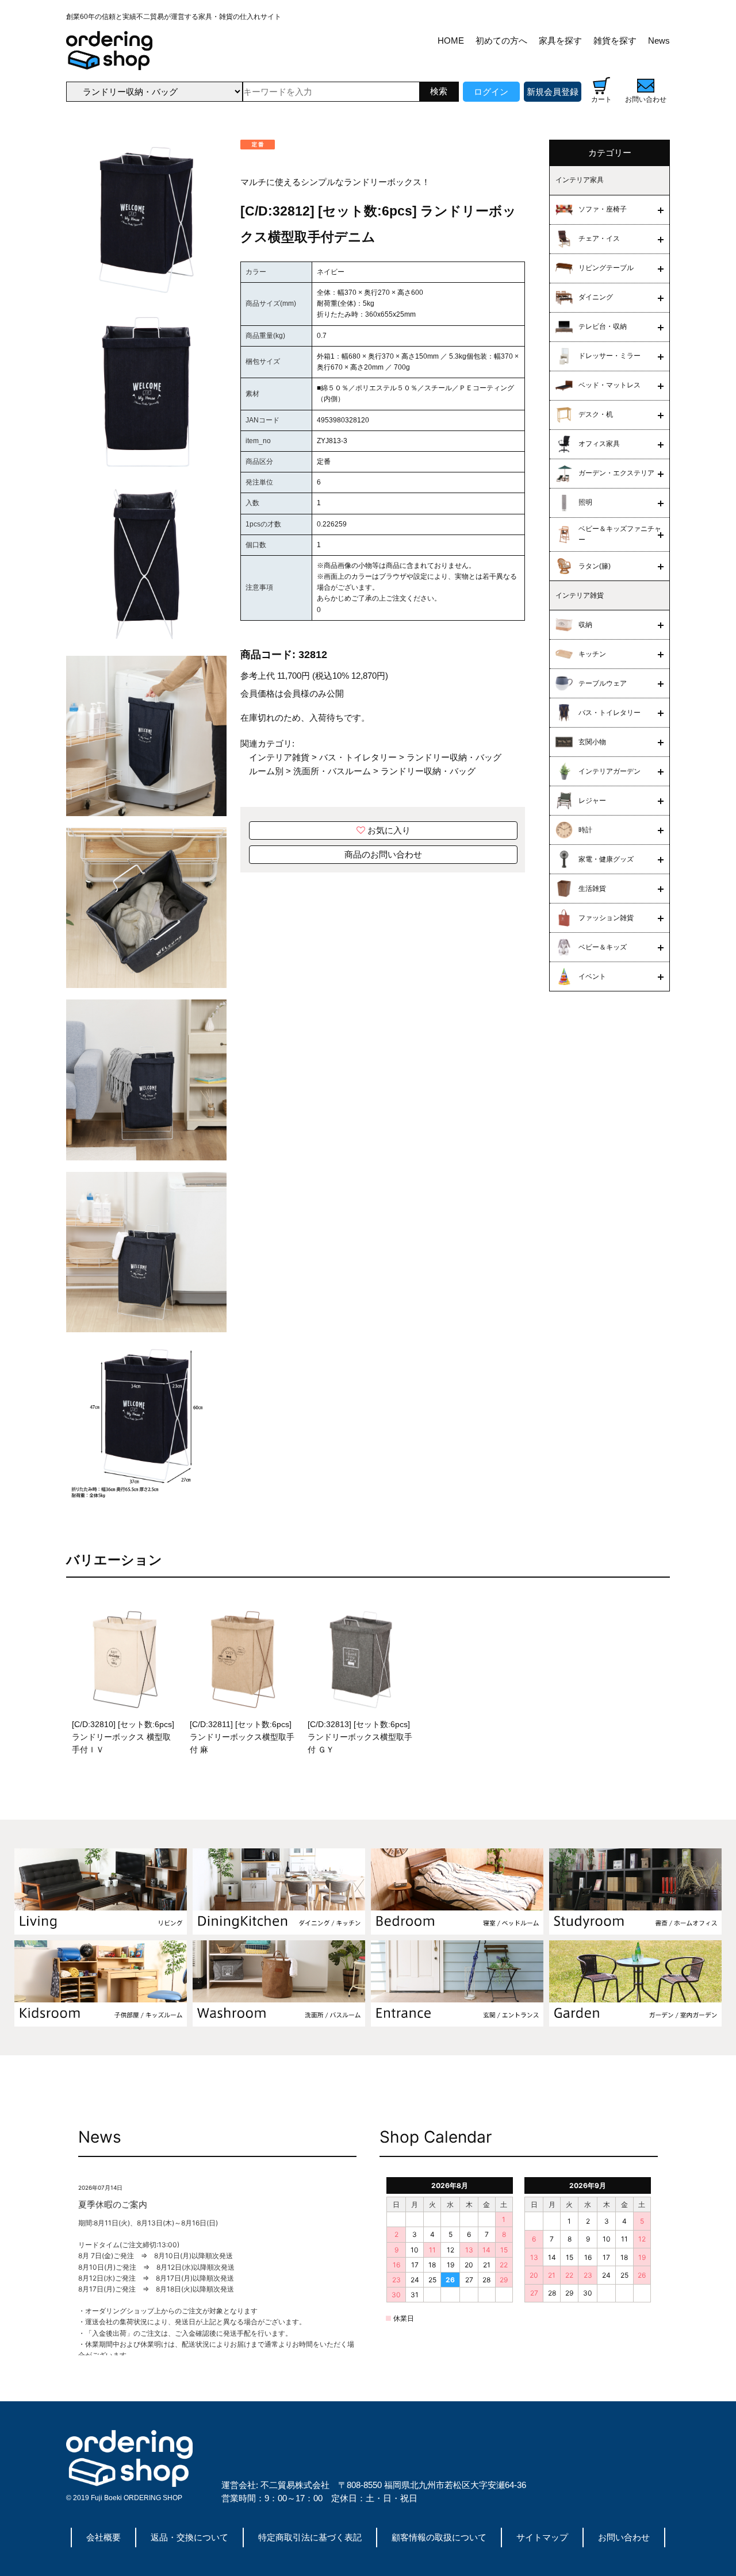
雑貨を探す (615, 41)
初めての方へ (501, 41)
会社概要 (103, 2537)
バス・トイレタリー (358, 757)
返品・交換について (189, 2537)
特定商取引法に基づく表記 (310, 2537)
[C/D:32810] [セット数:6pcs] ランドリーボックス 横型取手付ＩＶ (123, 1737)
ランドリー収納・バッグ (454, 757)
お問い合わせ (624, 2537)
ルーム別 (266, 771)
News (659, 41)
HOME (451, 41)
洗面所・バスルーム (332, 771)
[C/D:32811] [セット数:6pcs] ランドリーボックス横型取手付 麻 (242, 1737)
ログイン (491, 92)
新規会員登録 (553, 92)
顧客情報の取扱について (439, 2537)
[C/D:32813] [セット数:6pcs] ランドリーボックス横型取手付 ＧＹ (360, 1737)
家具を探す (560, 41)
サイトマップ (542, 2537)
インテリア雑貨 (279, 757)
